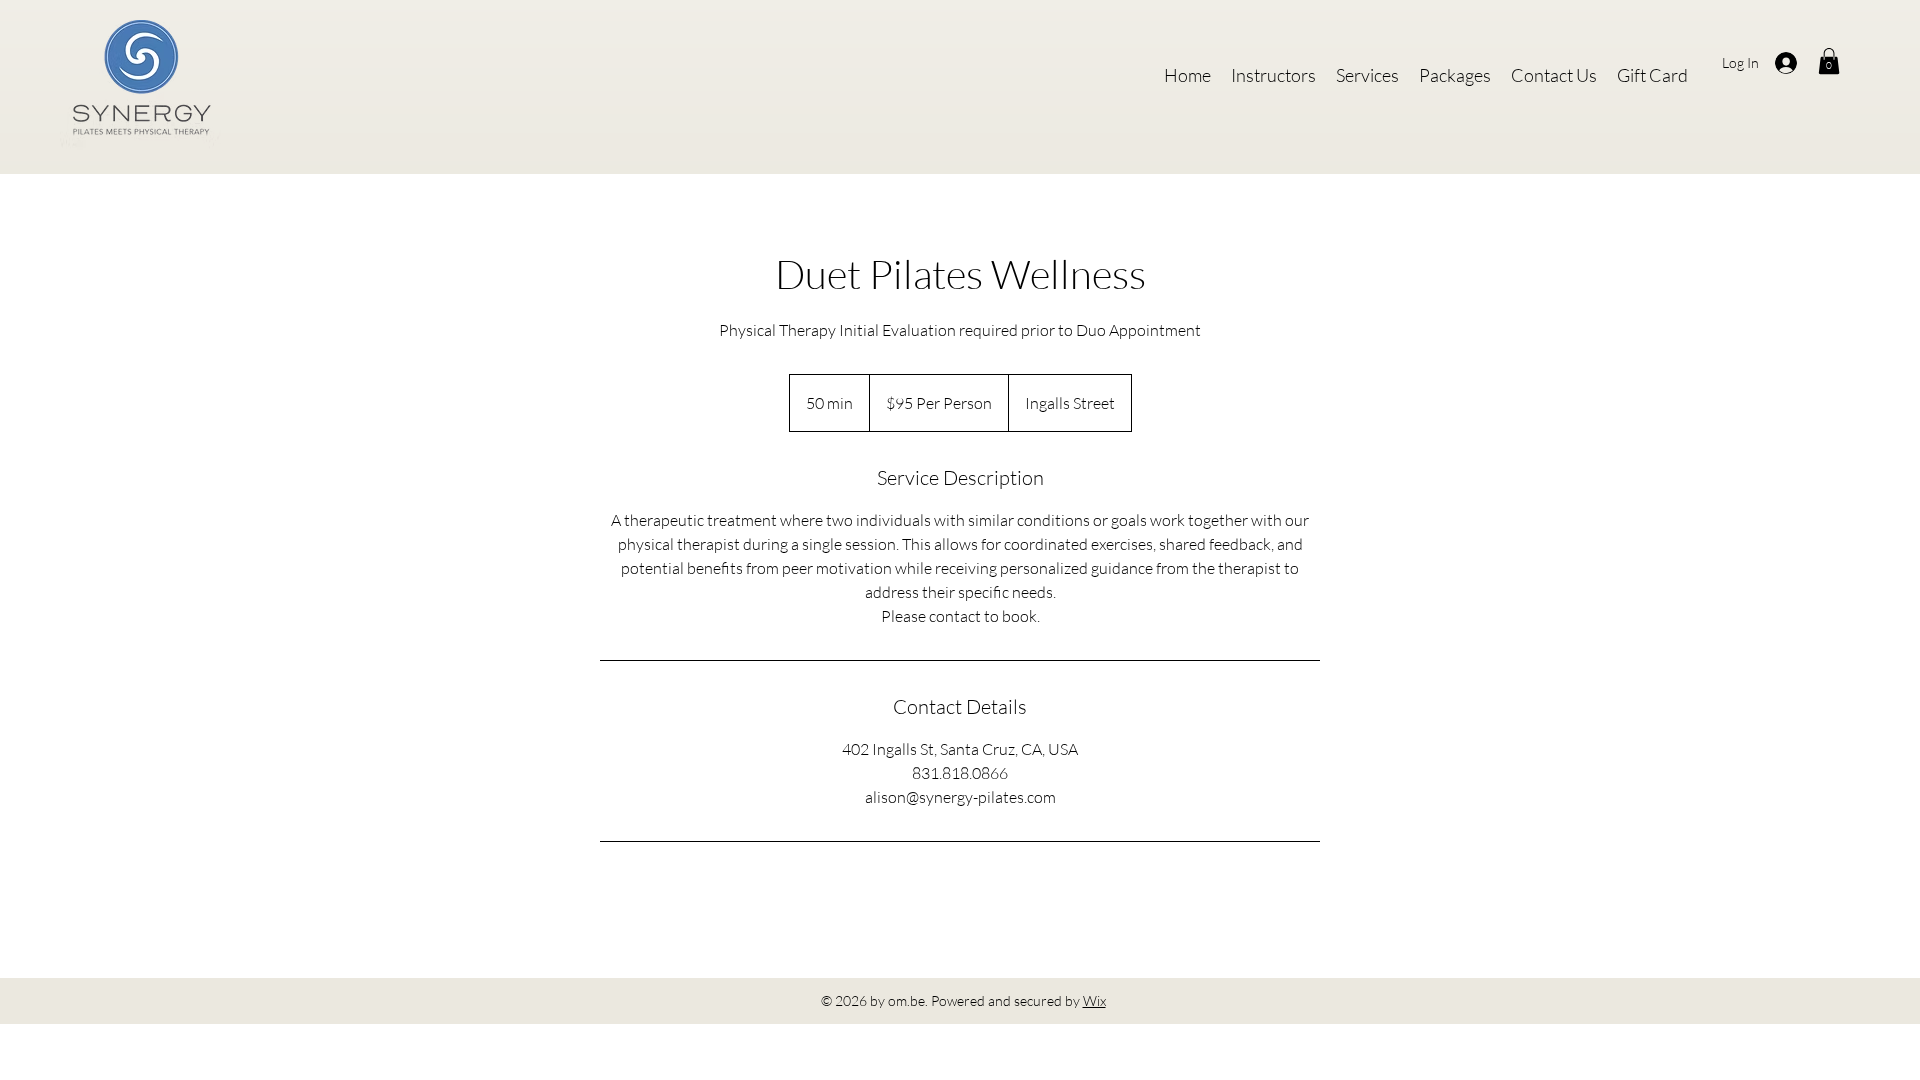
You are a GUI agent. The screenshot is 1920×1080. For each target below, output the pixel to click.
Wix (1094, 1000)
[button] (1829, 61)
